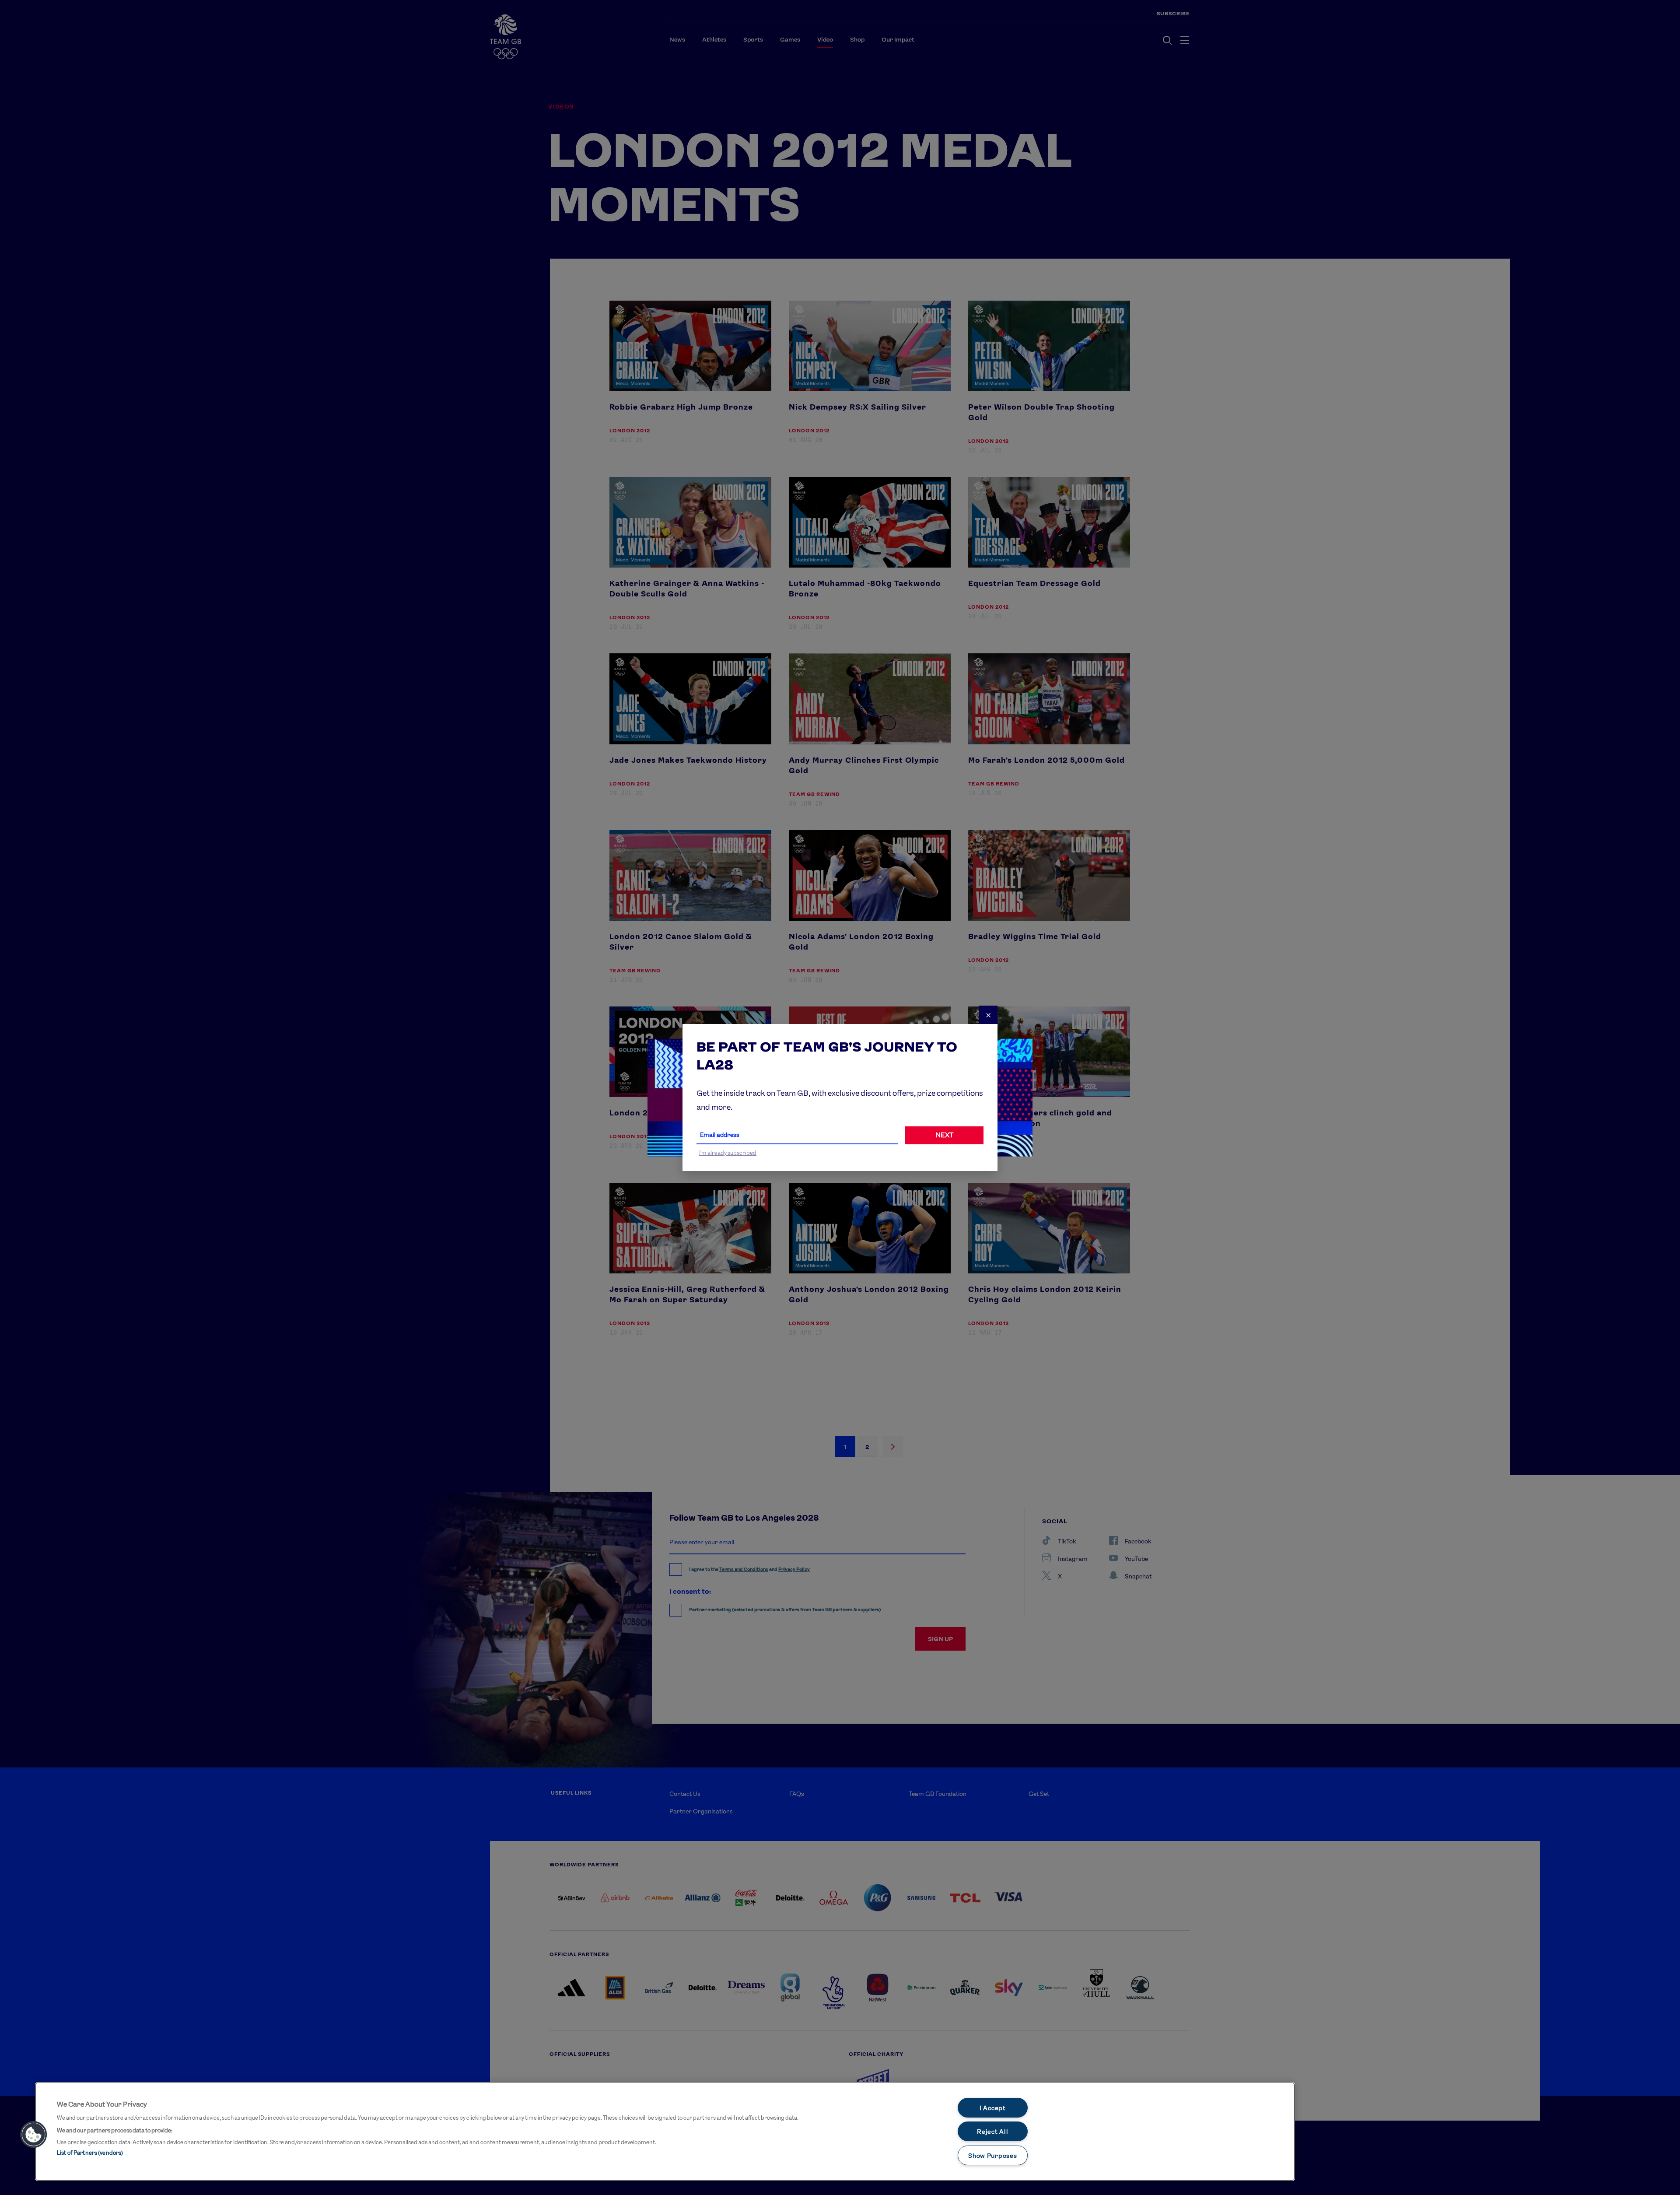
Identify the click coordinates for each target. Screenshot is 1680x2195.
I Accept (993, 2108)
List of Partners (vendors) (90, 2153)
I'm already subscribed (728, 1153)
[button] (34, 2135)
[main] (665, 2132)
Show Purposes (992, 2155)
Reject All (992, 2131)
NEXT (944, 1135)
